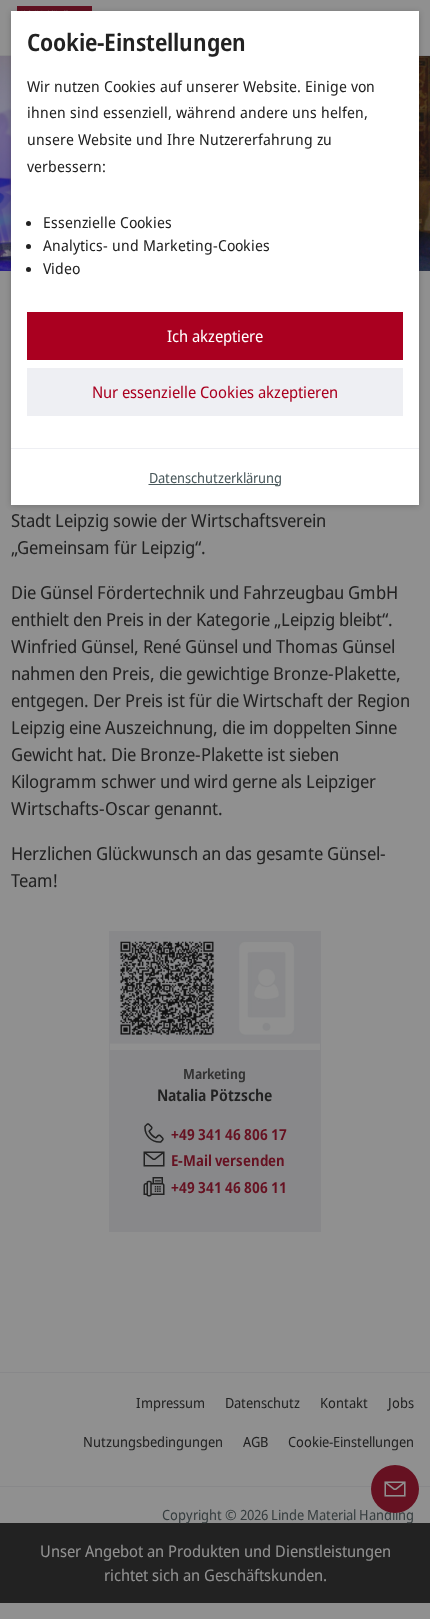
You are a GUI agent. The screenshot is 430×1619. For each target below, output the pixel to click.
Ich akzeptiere (215, 336)
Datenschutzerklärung (215, 477)
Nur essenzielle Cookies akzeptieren (215, 392)
